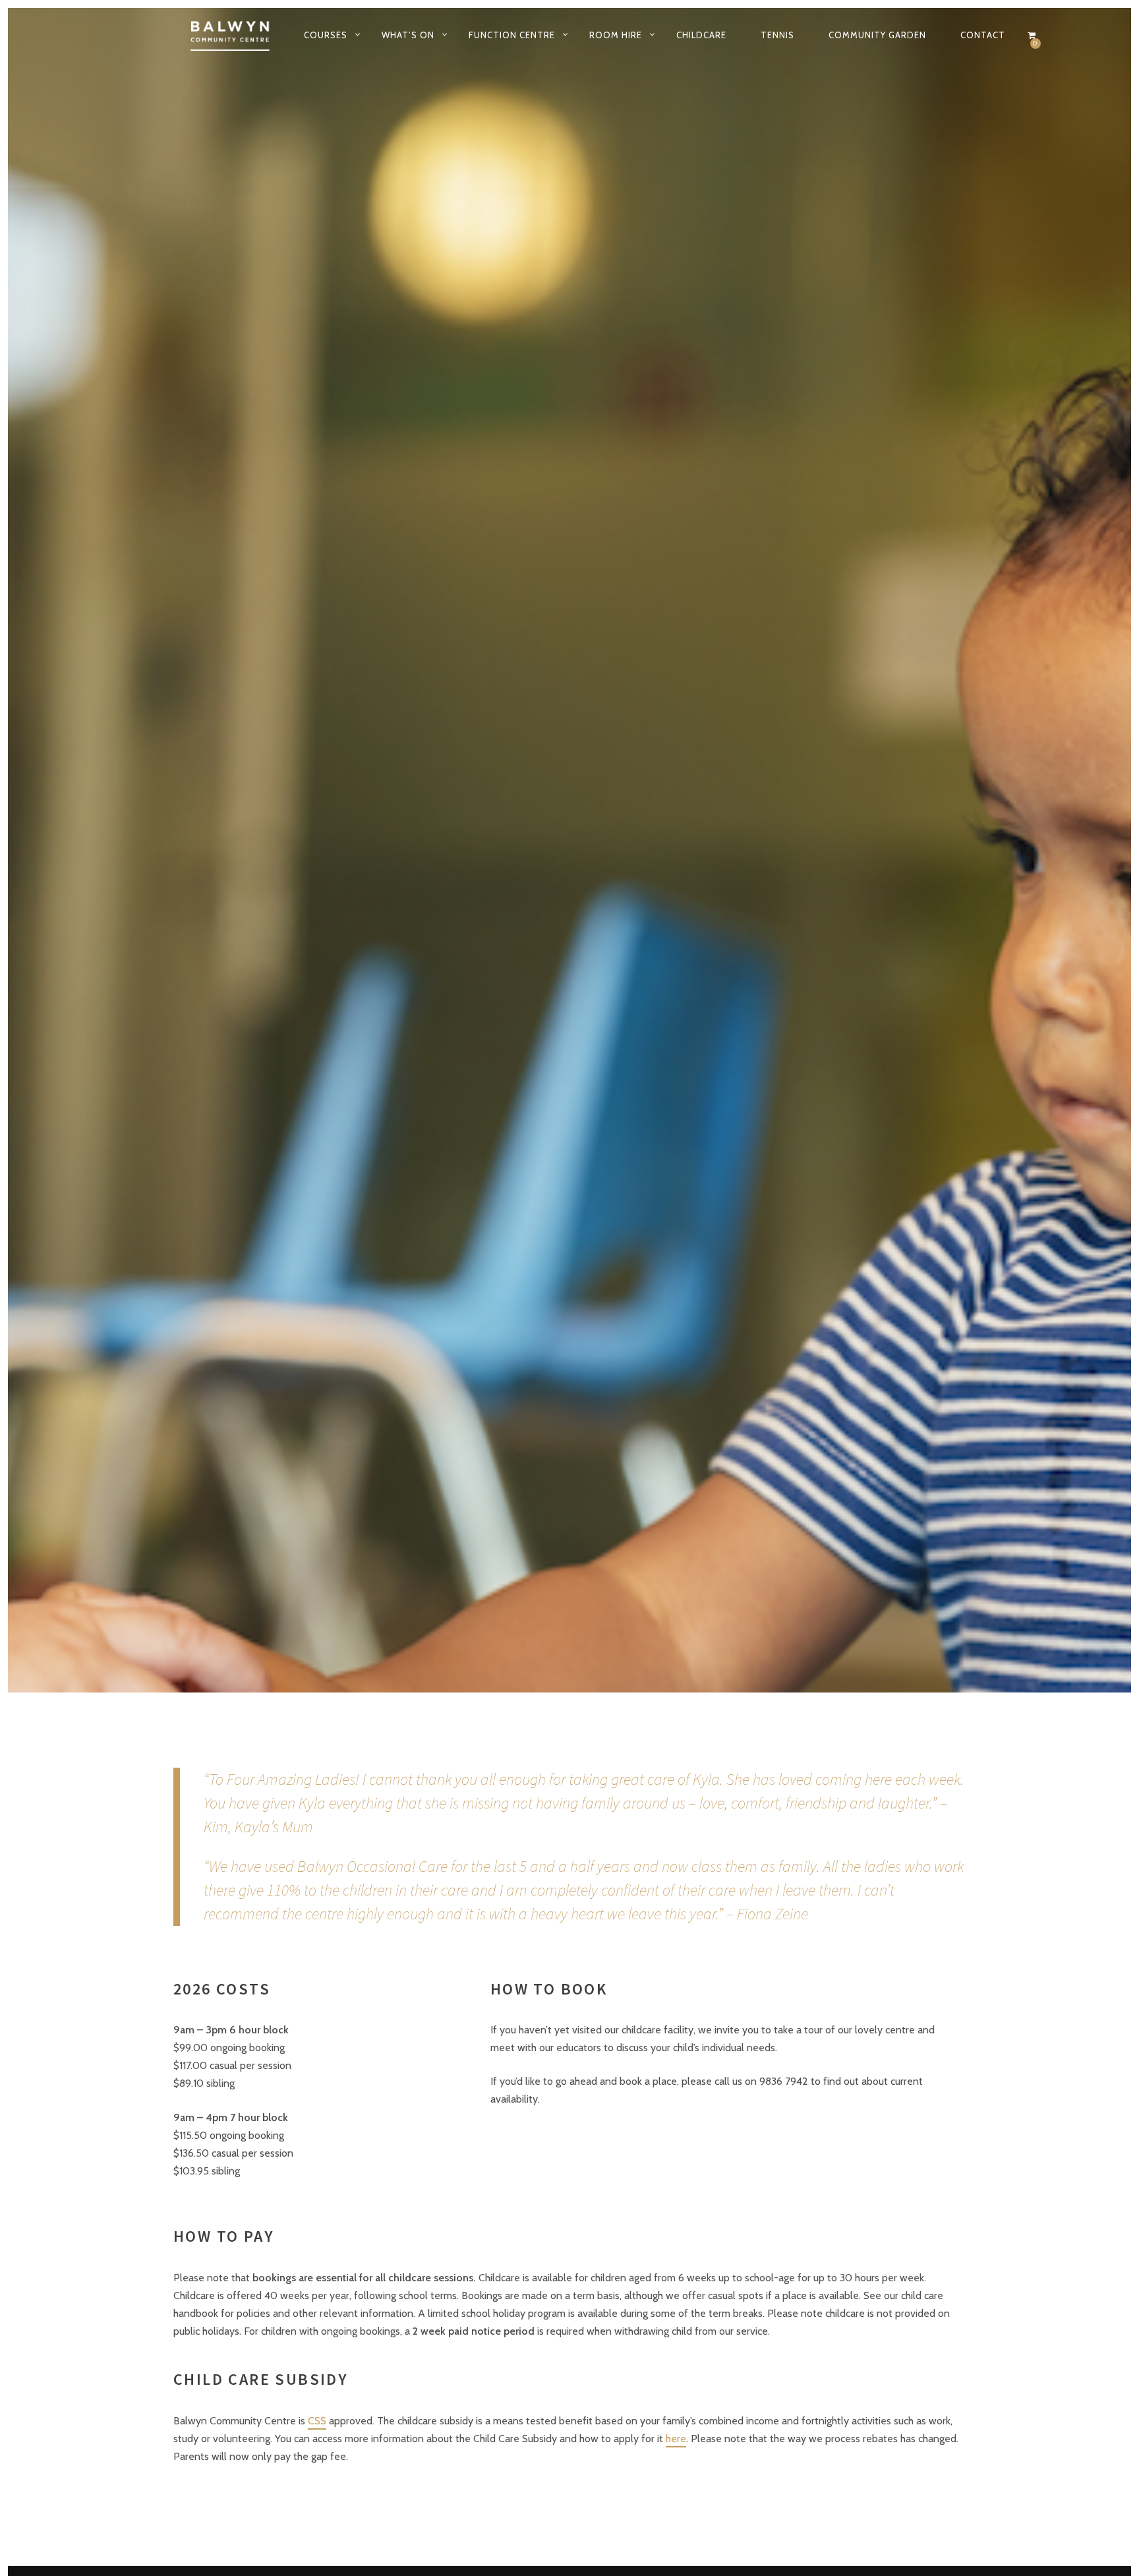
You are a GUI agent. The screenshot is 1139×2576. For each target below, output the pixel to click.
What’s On (408, 35)
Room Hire (616, 35)
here (676, 2439)
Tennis (777, 35)
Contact (983, 35)
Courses (326, 35)
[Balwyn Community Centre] (231, 35)
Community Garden (877, 35)
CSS (317, 2421)
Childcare (701, 35)
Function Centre (512, 35)
